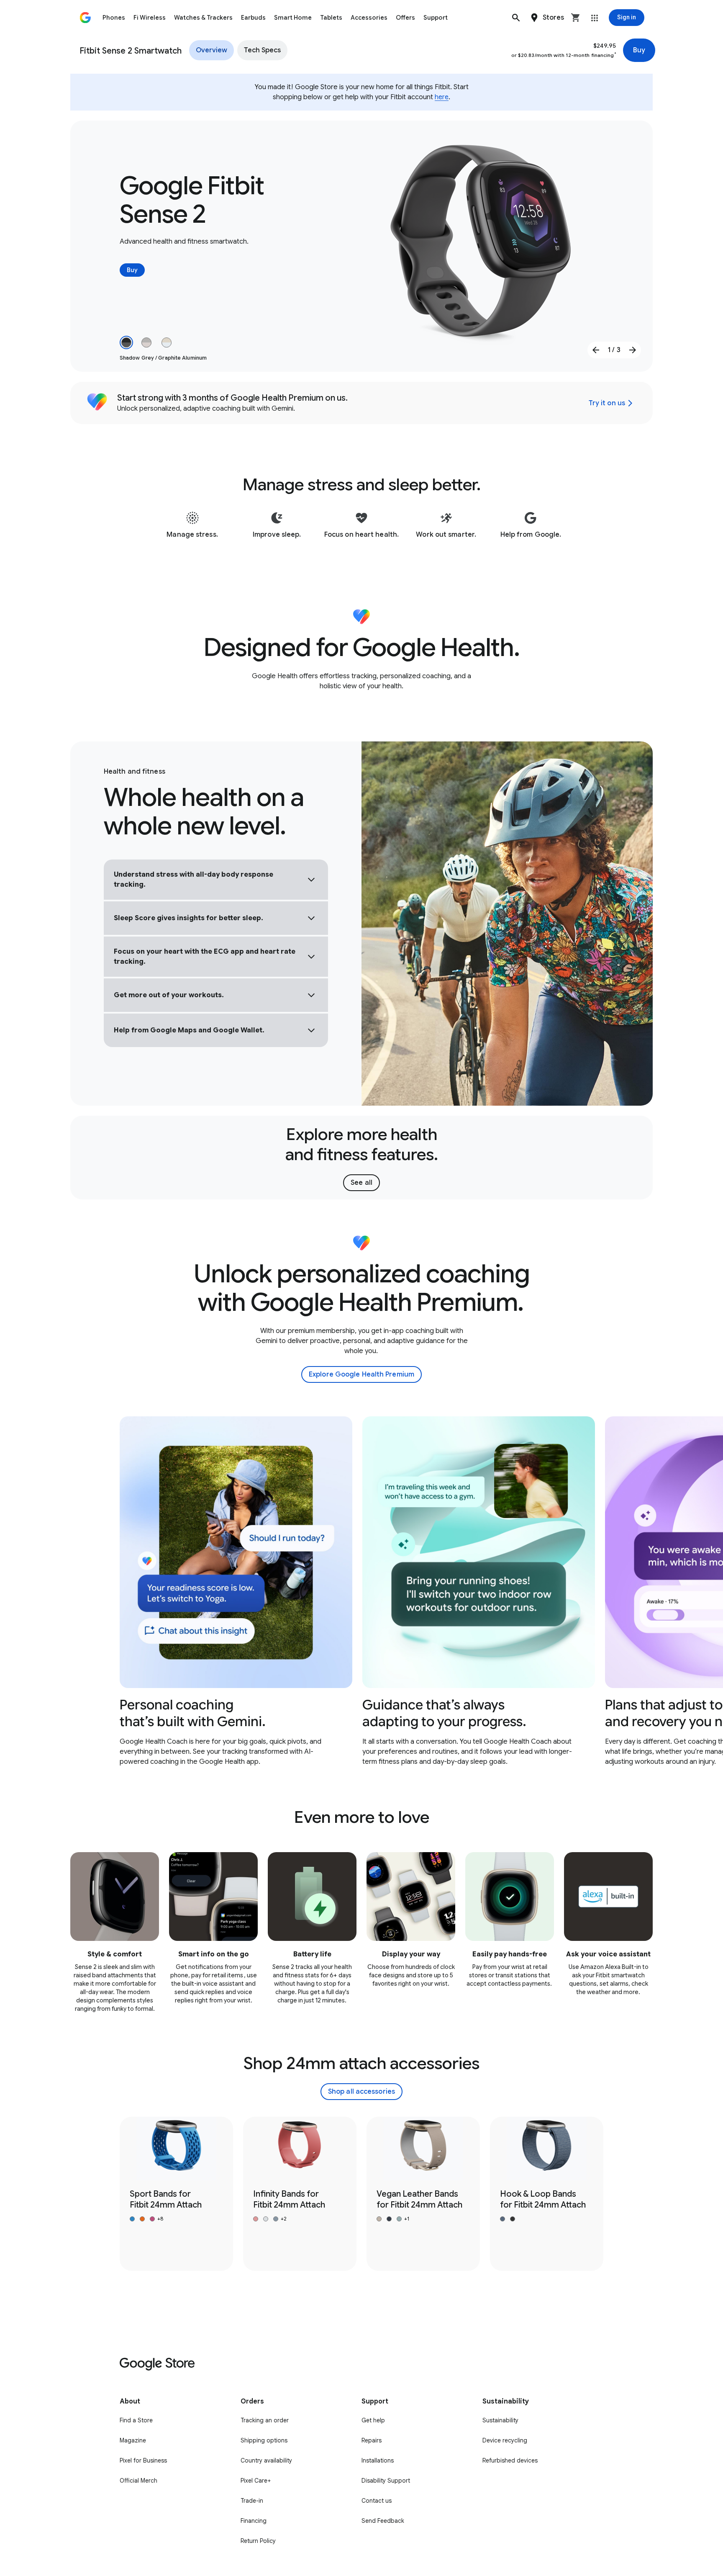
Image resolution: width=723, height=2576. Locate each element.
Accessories (369, 18)
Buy (639, 50)
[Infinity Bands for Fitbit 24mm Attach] (300, 2194)
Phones (114, 18)
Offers (405, 18)
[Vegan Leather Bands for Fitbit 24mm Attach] (423, 2194)
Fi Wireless (150, 18)
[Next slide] (633, 350)
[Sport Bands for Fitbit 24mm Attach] (176, 2194)
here (442, 97)
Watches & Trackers (203, 18)
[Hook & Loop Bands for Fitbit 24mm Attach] (547, 2194)
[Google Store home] (85, 18)
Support (436, 18)
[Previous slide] (596, 350)
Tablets (331, 18)
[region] (361, 1592)
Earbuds (253, 18)
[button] (516, 18)
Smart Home (293, 18)
